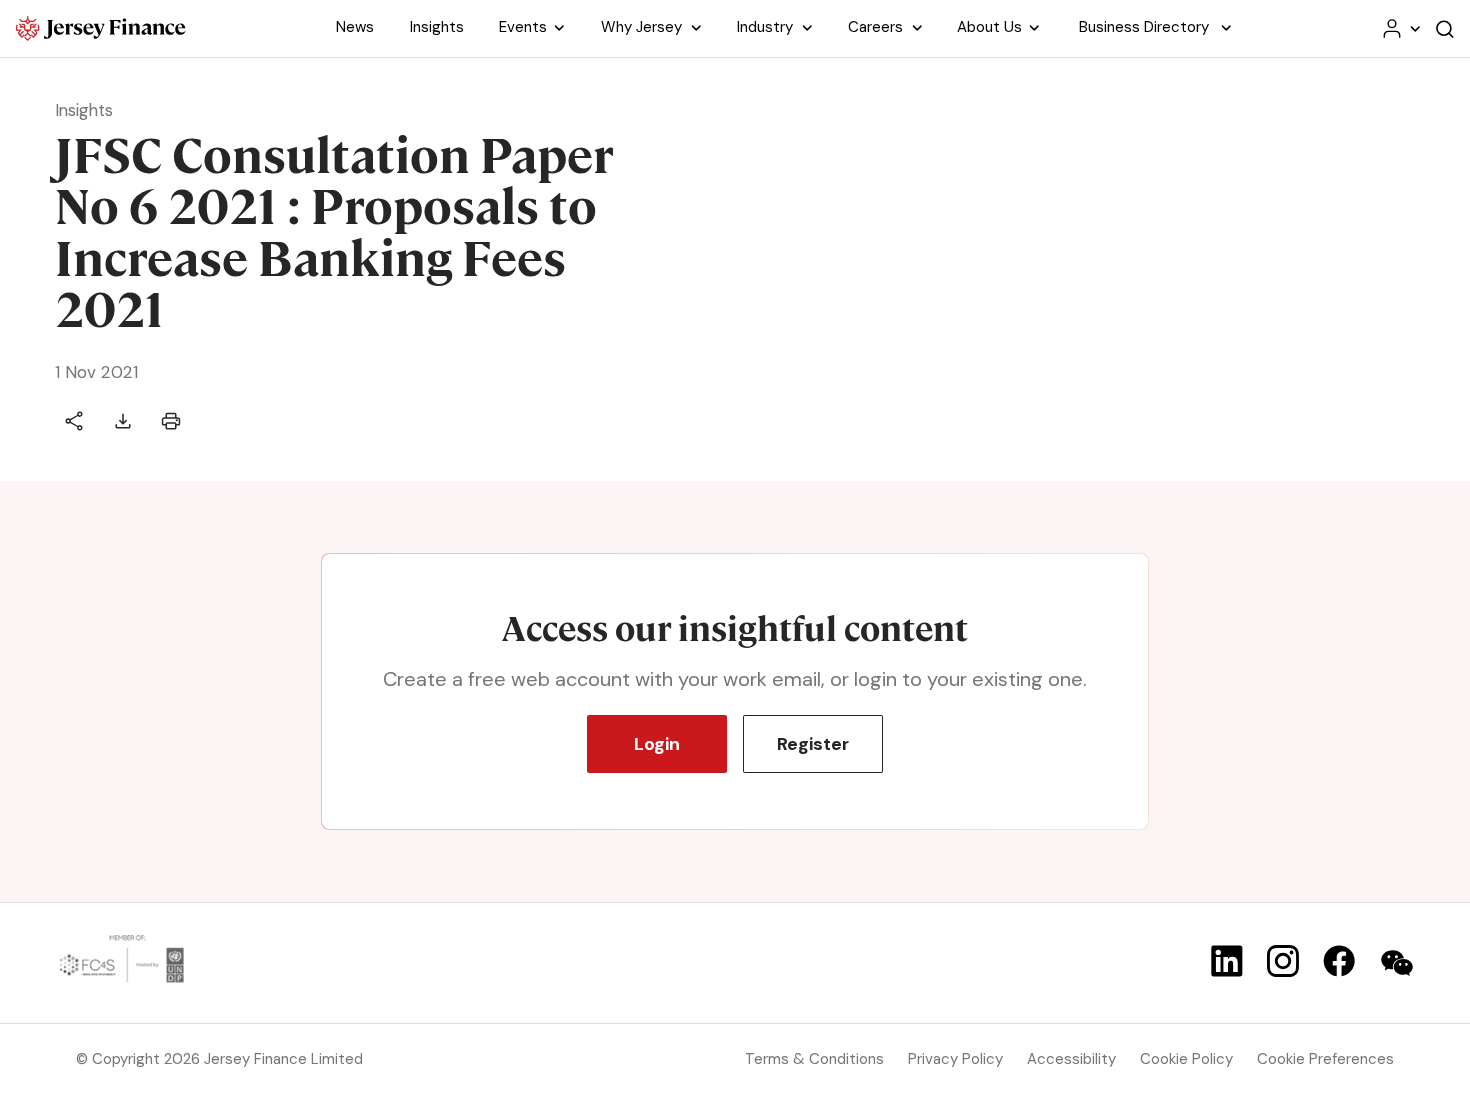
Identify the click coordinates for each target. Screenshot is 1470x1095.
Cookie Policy (1186, 1059)
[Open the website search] (1445, 28)
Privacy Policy (955, 1059)
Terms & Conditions (814, 1059)
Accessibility (1071, 1059)
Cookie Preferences (1325, 1059)
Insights (84, 110)
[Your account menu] (1400, 28)
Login (657, 744)
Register (813, 744)
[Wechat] (1397, 963)
